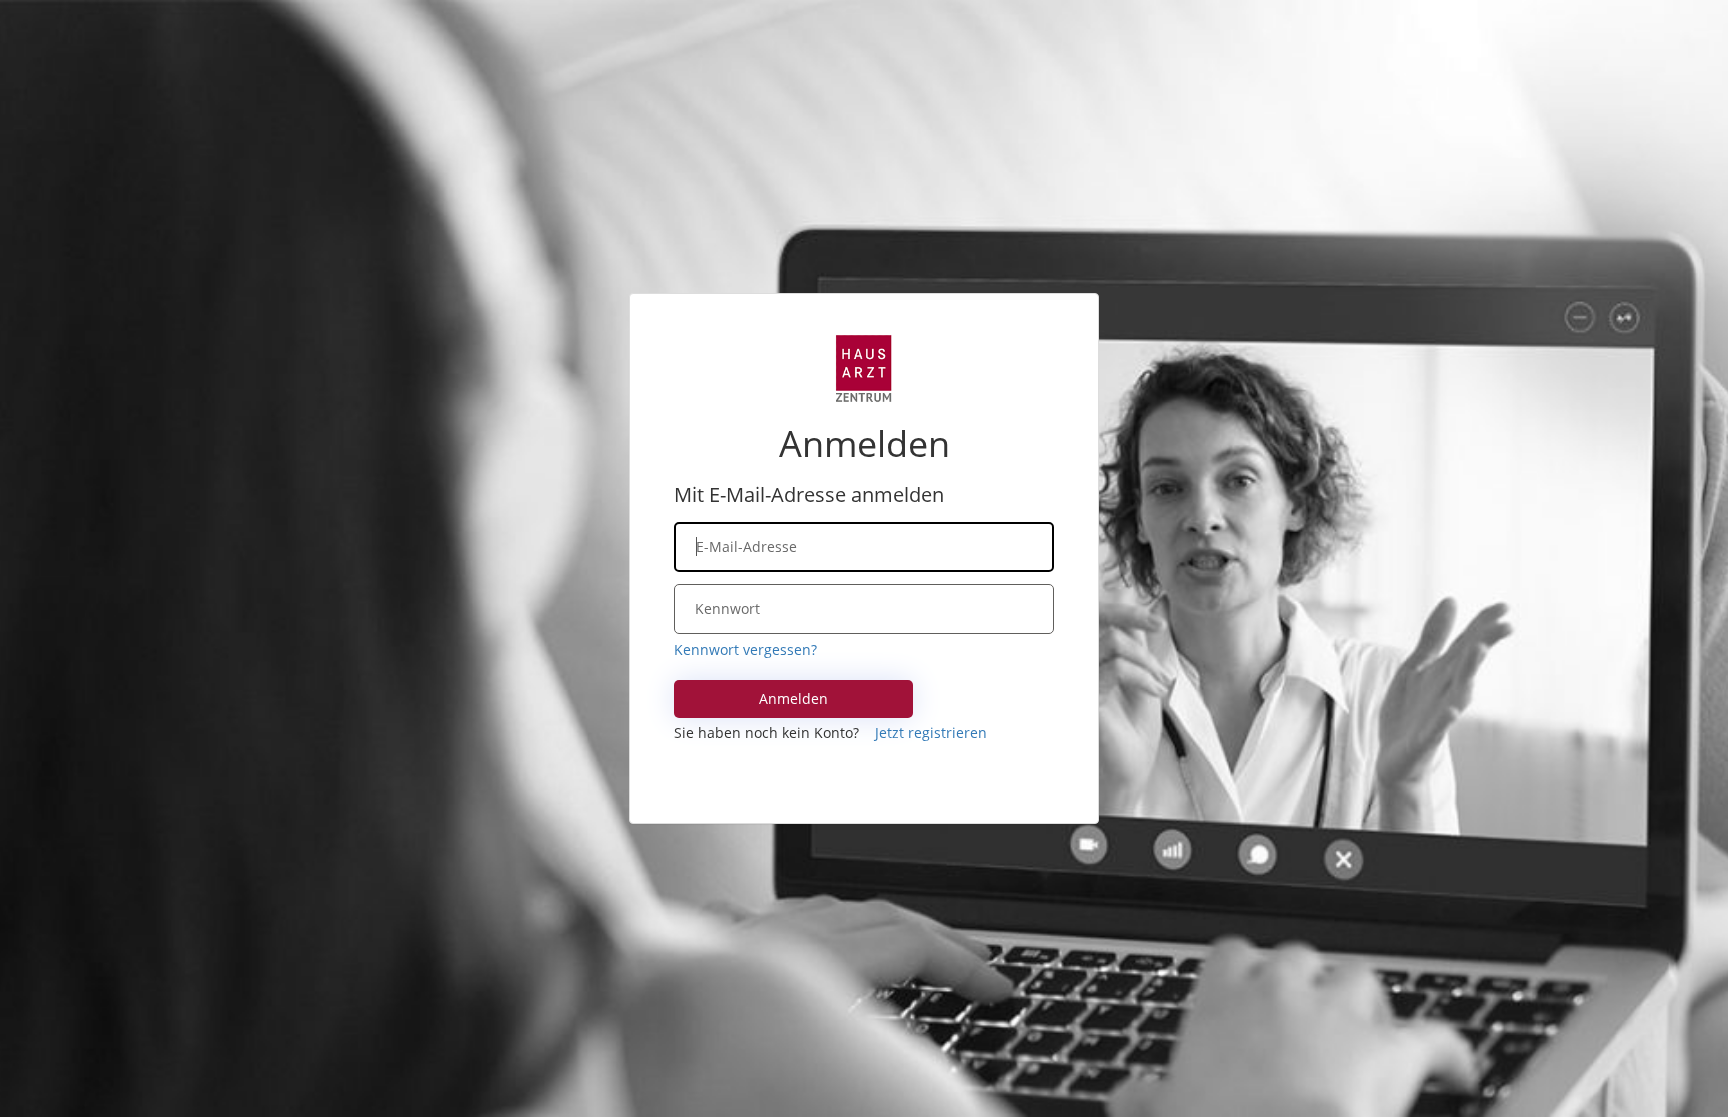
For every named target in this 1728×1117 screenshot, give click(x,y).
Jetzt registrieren (931, 732)
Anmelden (793, 698)
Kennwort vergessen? (745, 649)
